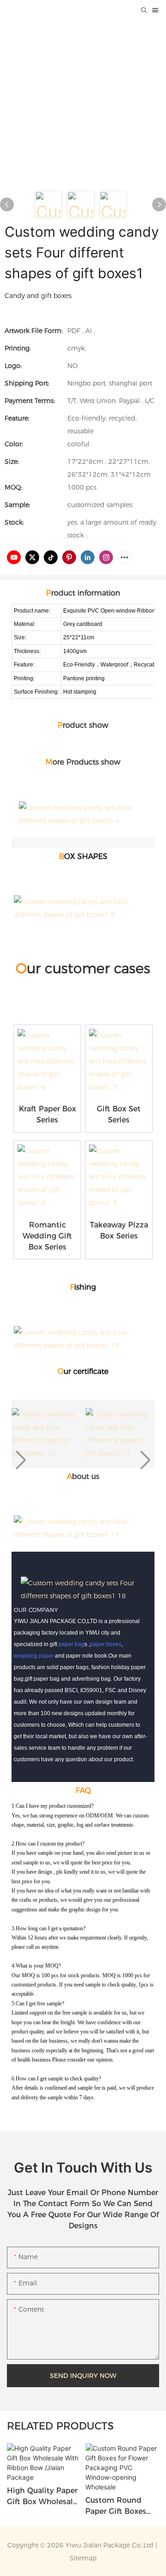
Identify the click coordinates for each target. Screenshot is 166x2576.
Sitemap (83, 2558)
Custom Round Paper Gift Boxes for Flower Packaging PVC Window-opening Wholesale (119, 2506)
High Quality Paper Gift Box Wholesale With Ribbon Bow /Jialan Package (42, 2497)
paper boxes (106, 1644)
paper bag (71, 1644)
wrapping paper (34, 1656)
